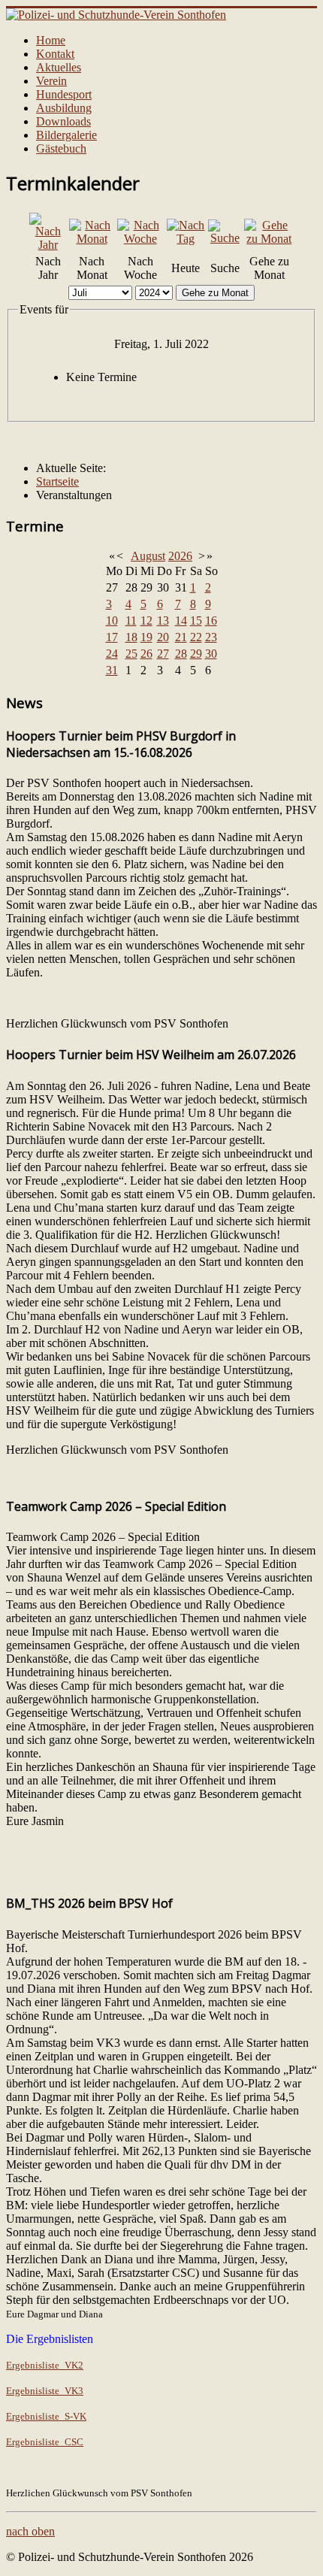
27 (163, 654)
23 (211, 637)
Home (51, 40)
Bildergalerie (66, 135)
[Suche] (225, 238)
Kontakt (55, 54)
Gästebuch (61, 148)
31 (112, 670)
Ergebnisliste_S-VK (46, 2416)
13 (163, 621)
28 (181, 654)
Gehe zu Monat (215, 293)
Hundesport (64, 94)
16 (211, 621)
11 (131, 621)
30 (211, 654)
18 (131, 637)
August (148, 556)
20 (163, 637)
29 (196, 654)
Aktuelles (59, 67)
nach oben (30, 2531)
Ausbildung (64, 108)
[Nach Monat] (91, 239)
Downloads (63, 121)
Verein (51, 81)
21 (181, 637)
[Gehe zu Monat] (269, 239)
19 (146, 637)
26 (146, 654)
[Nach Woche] (140, 239)
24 (112, 654)
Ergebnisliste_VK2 (45, 2365)
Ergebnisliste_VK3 (45, 2391)
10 (112, 621)
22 (196, 637)
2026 (180, 556)
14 (181, 621)
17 (112, 637)
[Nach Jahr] (48, 245)
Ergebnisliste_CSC (45, 2442)
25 (131, 654)
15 (196, 621)
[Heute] (186, 239)
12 (146, 621)
